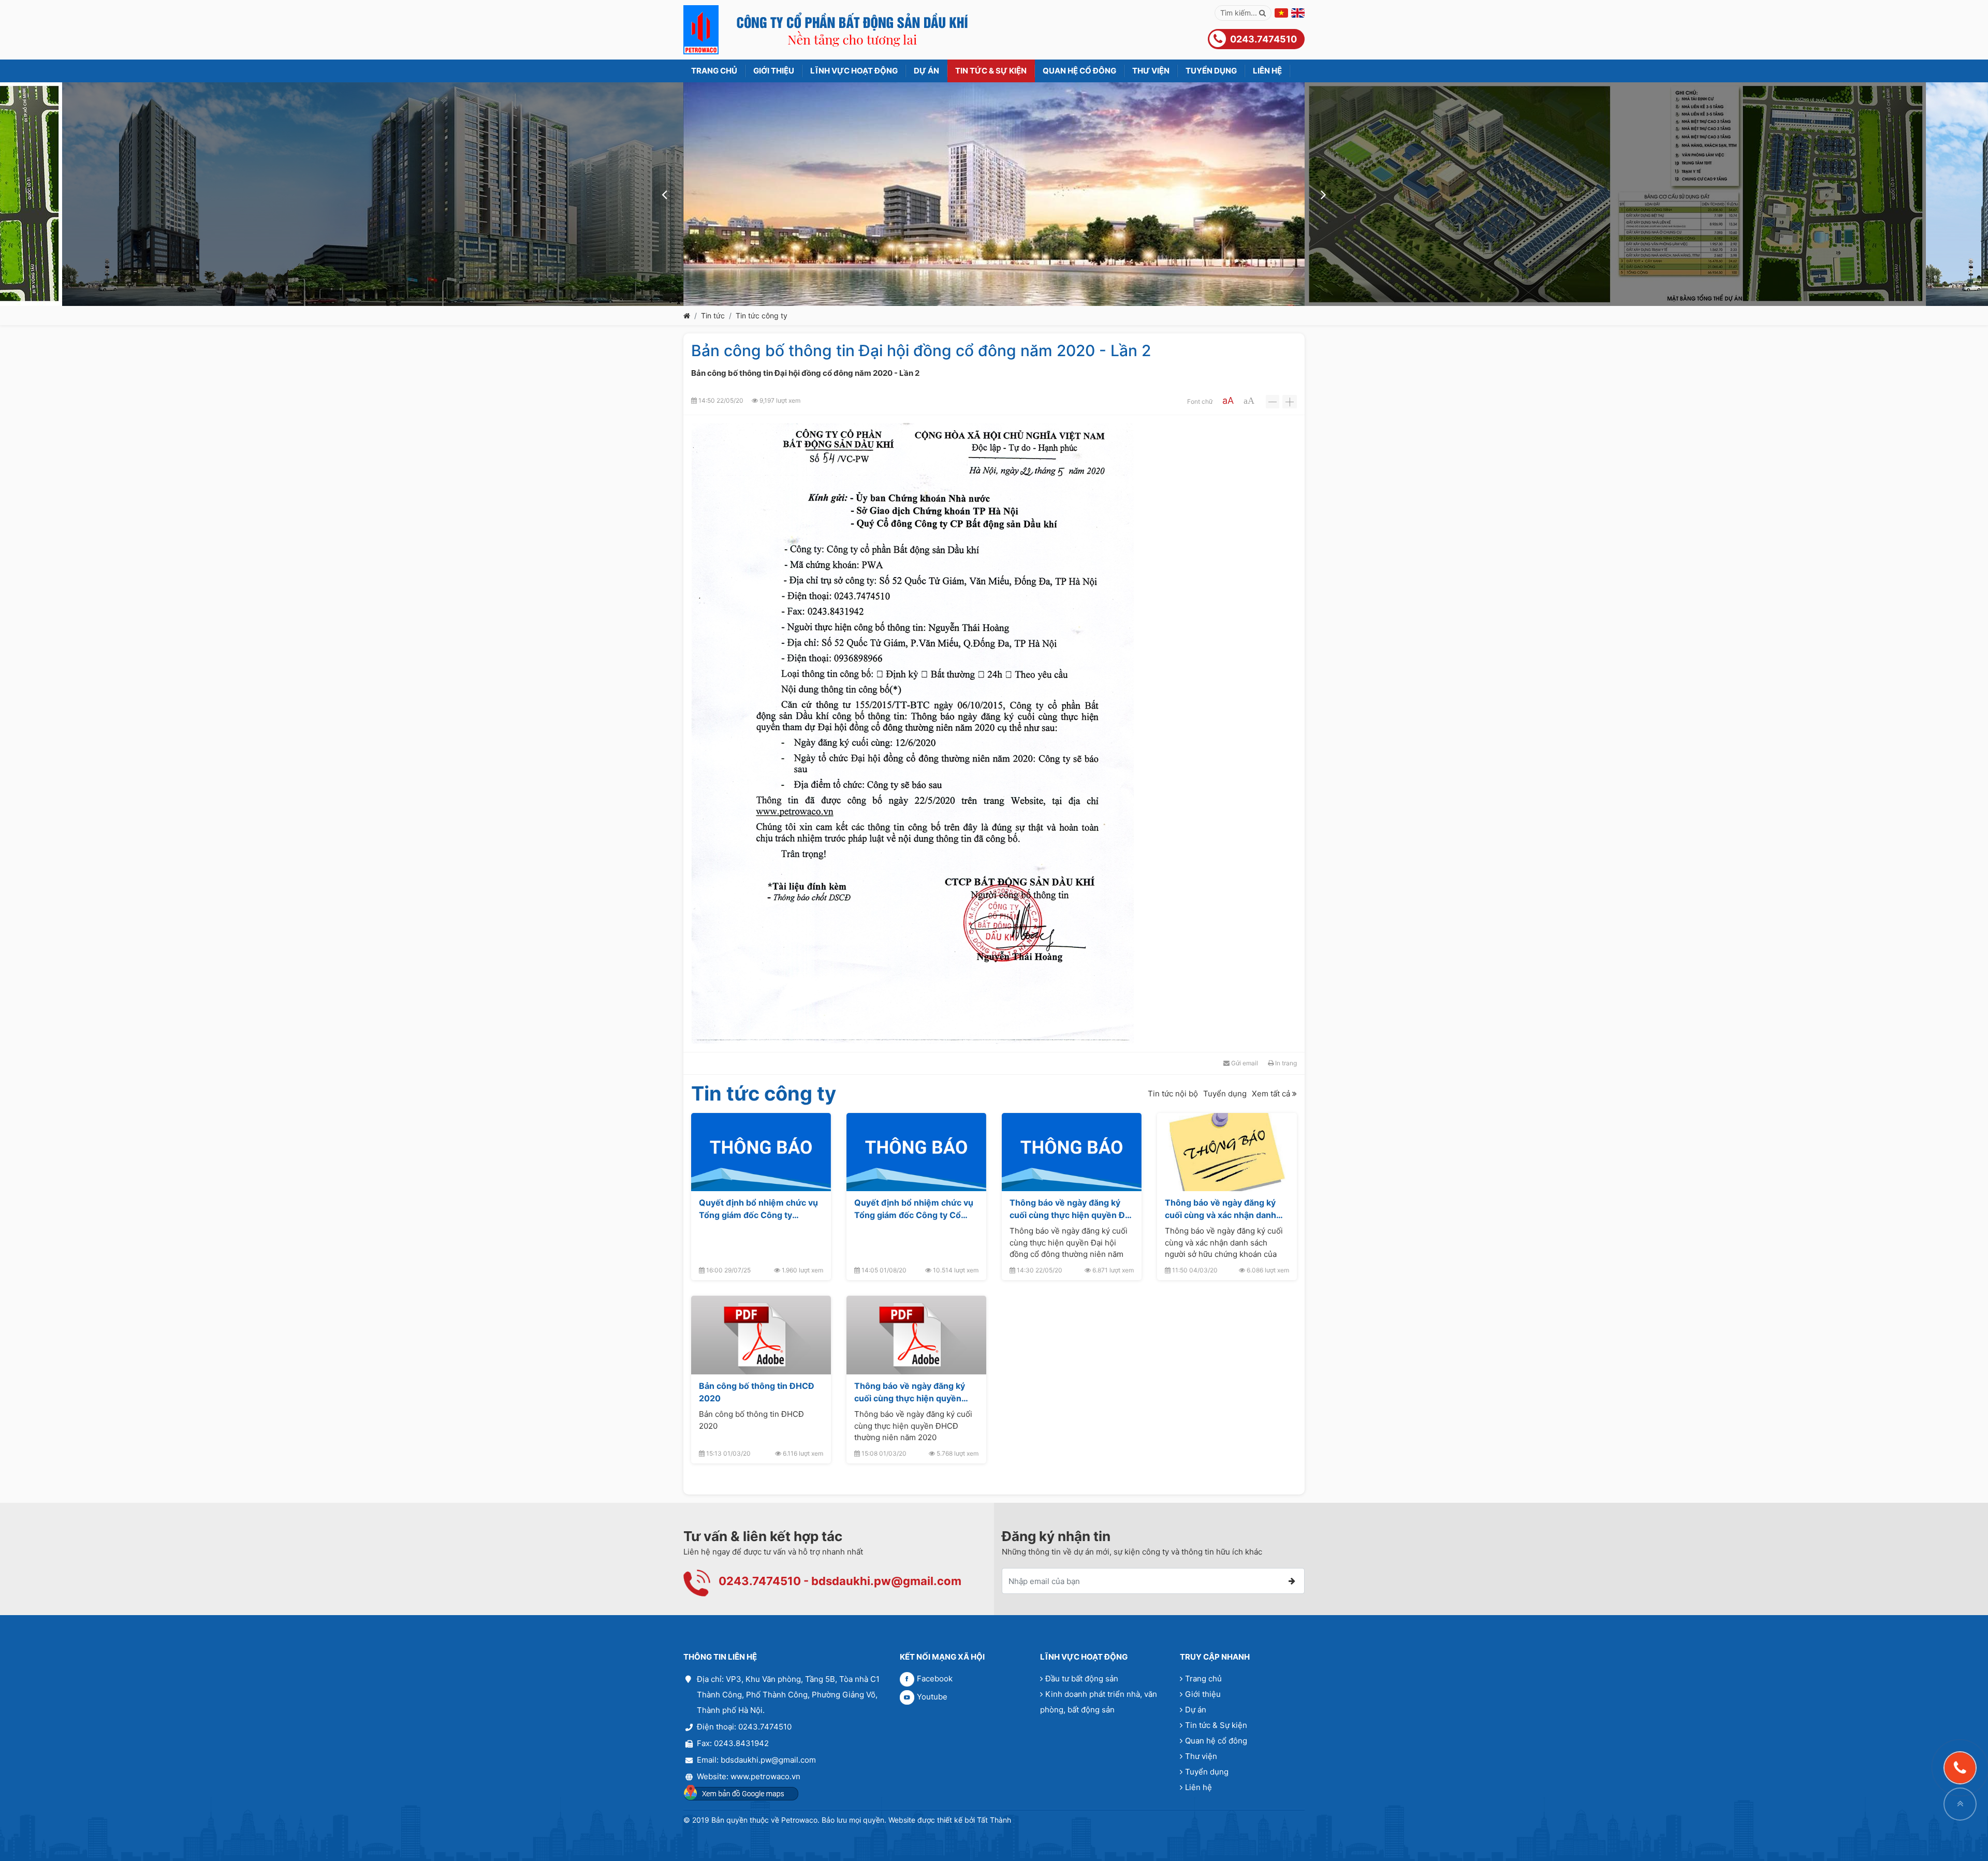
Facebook (935, 1679)
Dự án (1196, 1710)
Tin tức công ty (762, 316)
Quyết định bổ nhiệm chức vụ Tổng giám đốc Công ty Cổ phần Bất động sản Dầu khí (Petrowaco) (914, 1209)
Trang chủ (1203, 1679)
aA (1228, 400)
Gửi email (1244, 1063)
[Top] (1960, 1804)
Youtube (932, 1697)
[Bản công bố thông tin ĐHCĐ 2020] (761, 1335)
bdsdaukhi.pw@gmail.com (886, 1581)
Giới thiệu (1203, 1694)
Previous (665, 194)
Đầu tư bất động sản (1082, 1679)
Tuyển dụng (1225, 1093)
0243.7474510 (760, 1581)
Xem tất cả (1272, 1093)
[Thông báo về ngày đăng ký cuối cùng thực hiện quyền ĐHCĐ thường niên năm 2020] (916, 1335)
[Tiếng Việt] (1281, 13)
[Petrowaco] (826, 30)
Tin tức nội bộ (1173, 1093)
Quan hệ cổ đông (1216, 1741)
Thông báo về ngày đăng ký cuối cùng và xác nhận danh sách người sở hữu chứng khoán (1220, 1209)
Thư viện (1201, 1756)
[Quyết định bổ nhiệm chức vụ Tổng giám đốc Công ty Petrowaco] (761, 1152)
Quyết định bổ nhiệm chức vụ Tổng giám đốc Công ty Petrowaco (758, 1209)
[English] (1298, 13)
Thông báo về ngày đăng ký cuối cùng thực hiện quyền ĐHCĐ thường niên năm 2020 (914, 1392)
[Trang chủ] (687, 316)
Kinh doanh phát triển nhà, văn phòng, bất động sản (1099, 1702)
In (1285, 1063)
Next (1323, 194)
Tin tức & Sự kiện (1216, 1725)
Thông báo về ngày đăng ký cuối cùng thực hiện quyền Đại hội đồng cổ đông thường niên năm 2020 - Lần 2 (1071, 1209)
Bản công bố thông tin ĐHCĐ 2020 (757, 1392)
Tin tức (713, 316)
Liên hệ (1198, 1787)
